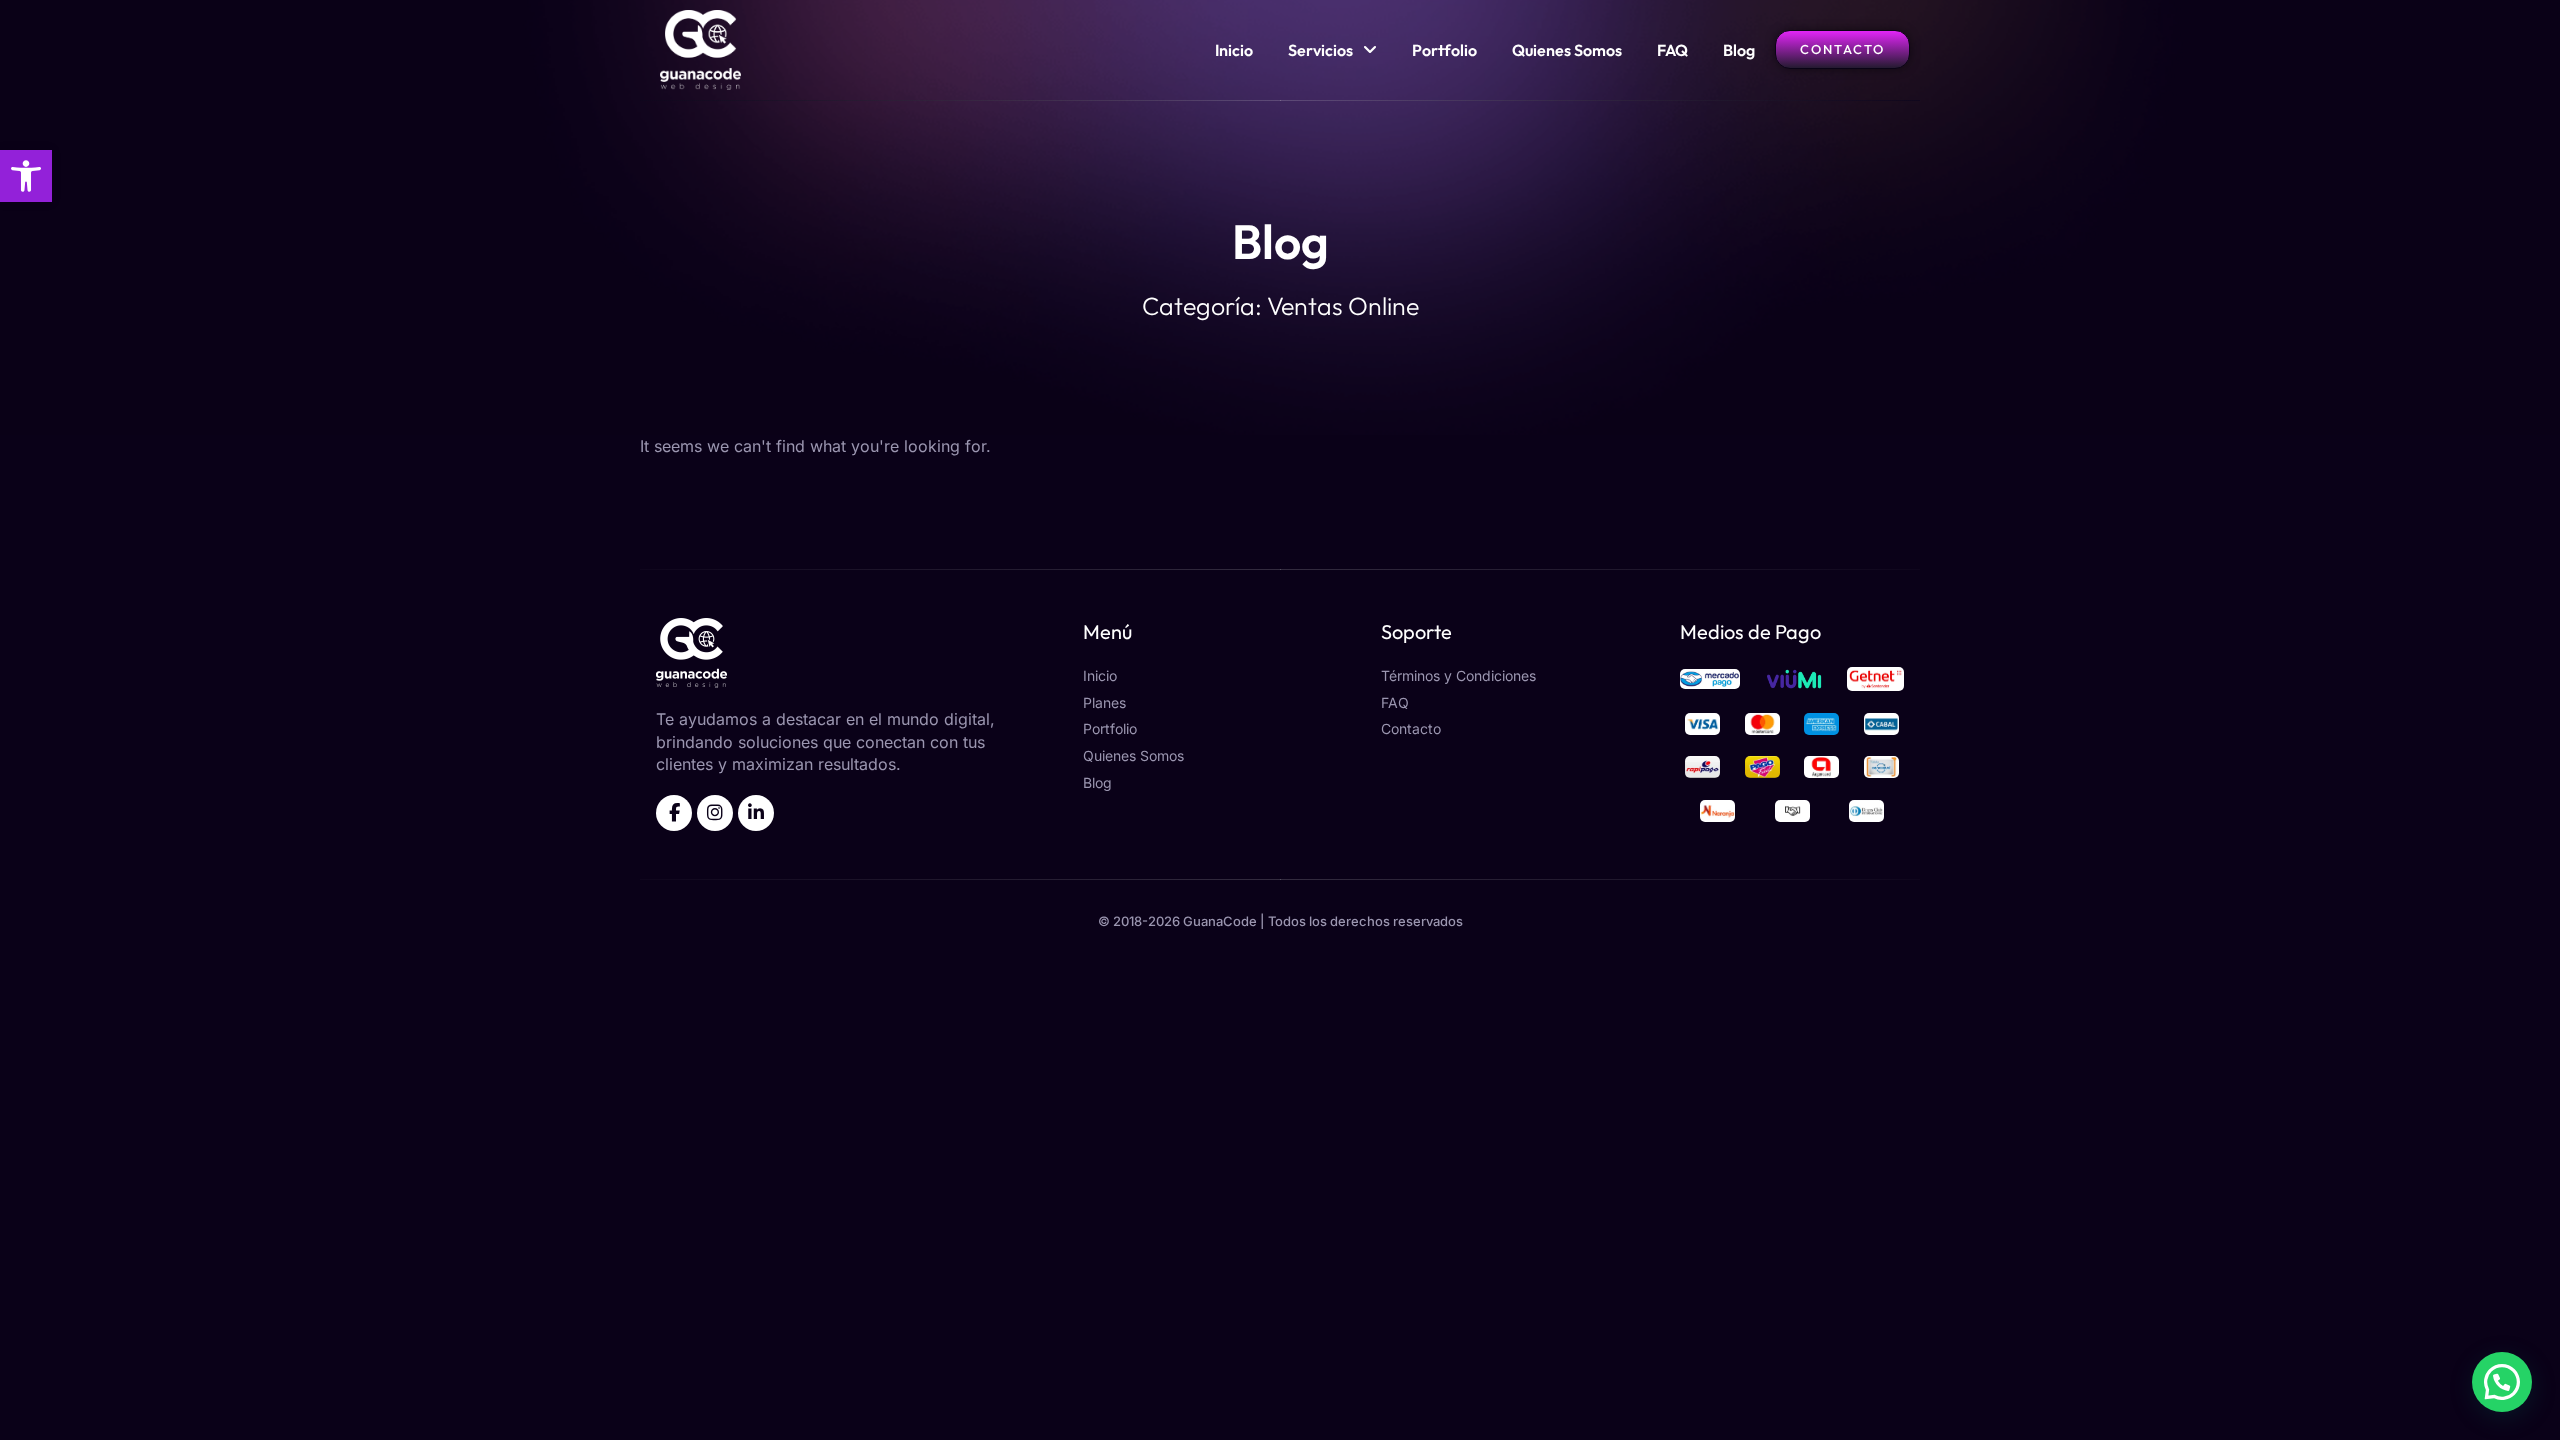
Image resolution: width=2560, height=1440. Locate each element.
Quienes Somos (1567, 50)
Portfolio (1444, 50)
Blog (1739, 50)
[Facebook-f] (674, 813)
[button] (26, 176)
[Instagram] (715, 813)
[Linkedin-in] (756, 813)
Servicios (1320, 50)
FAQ (1672, 50)
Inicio (1234, 50)
